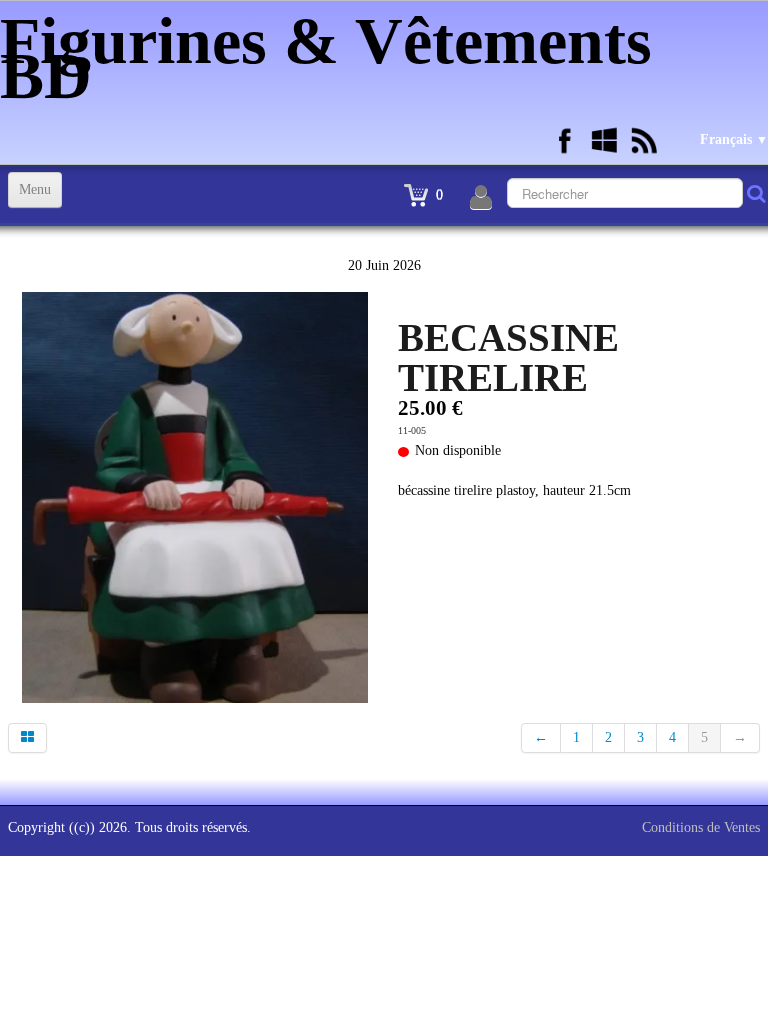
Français (734, 139)
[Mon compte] (481, 198)
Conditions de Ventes (701, 827)
